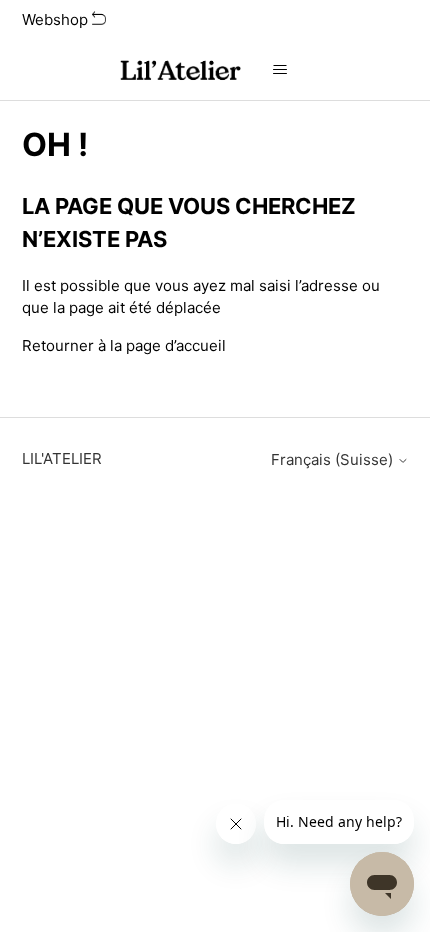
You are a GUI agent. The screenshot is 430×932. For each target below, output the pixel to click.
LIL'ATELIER (62, 458)
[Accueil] (179, 70)
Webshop (57, 19)
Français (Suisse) (334, 459)
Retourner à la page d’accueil (124, 345)
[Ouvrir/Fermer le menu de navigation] (280, 70)
